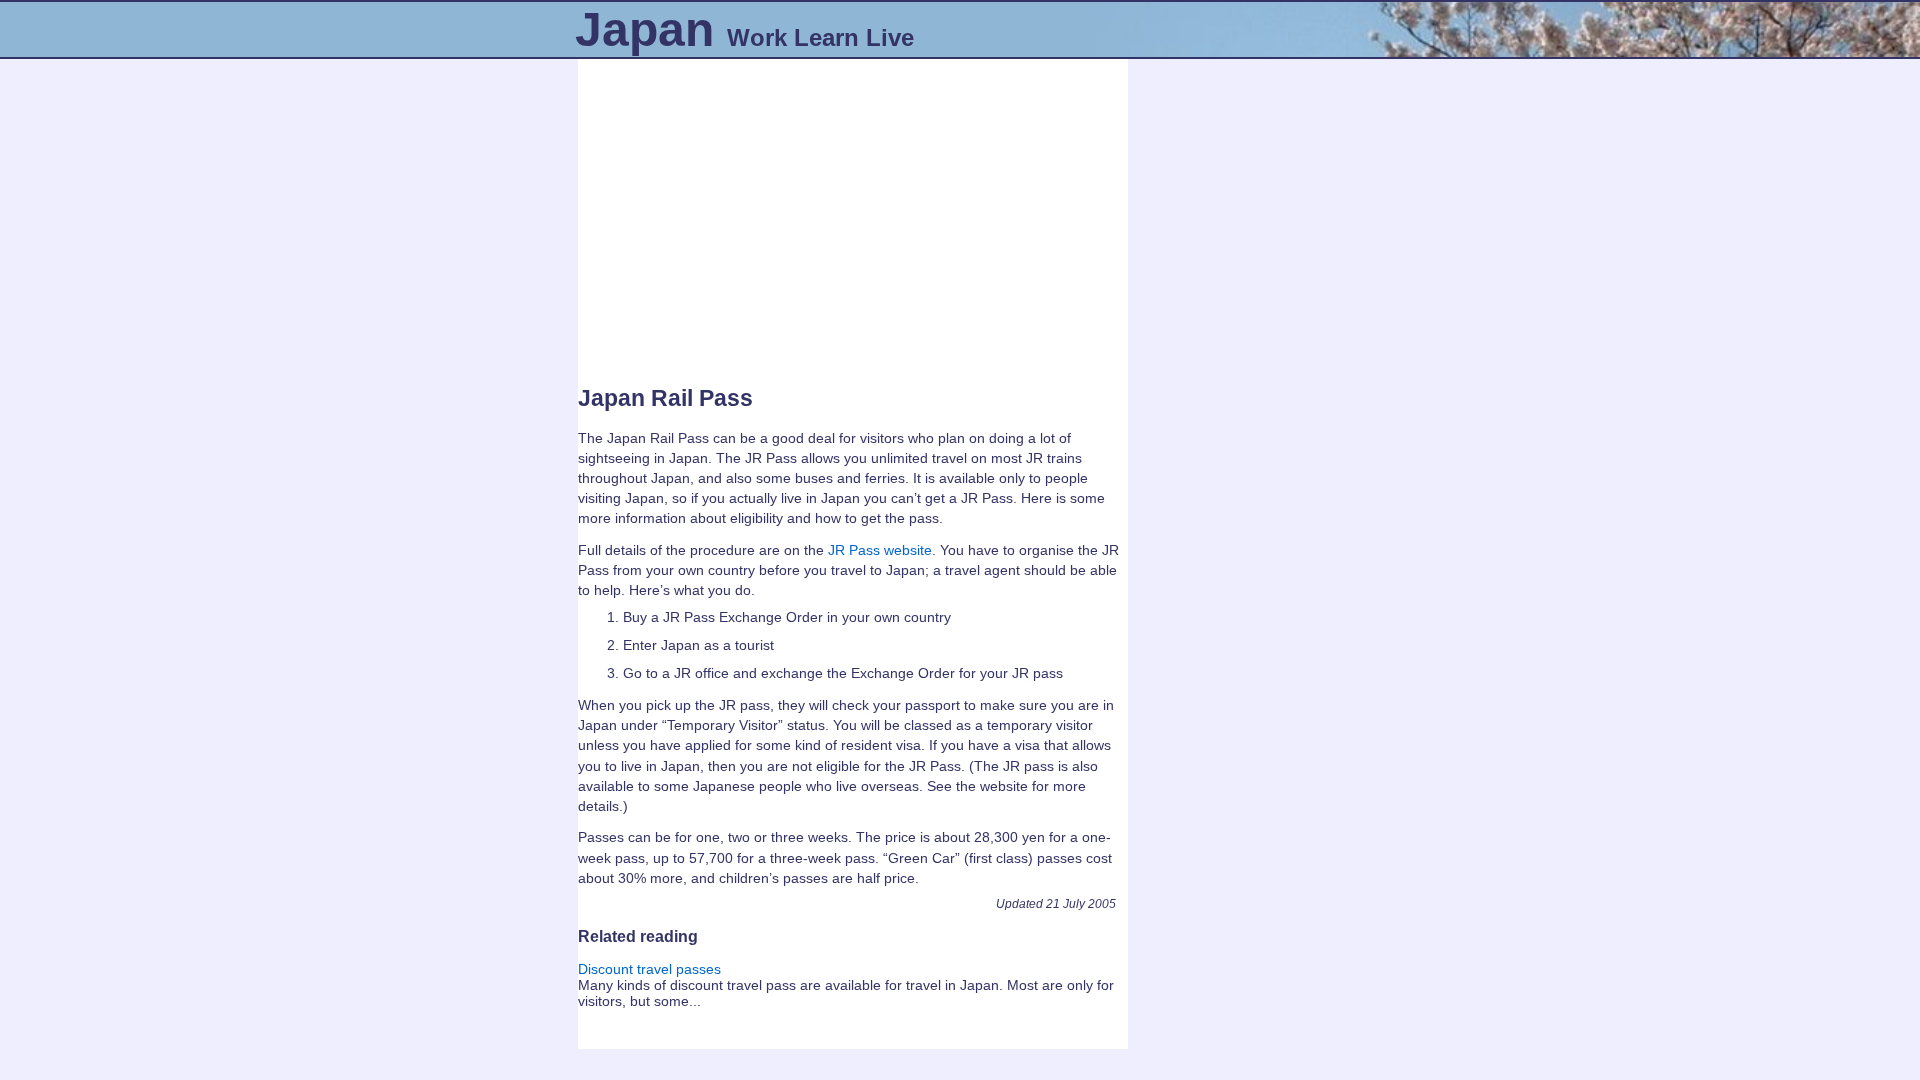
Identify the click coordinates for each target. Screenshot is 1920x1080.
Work (757, 37)
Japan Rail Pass (665, 398)
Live (890, 37)
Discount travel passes (649, 969)
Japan (644, 29)
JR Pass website (880, 550)
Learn (826, 37)
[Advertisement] (853, 215)
